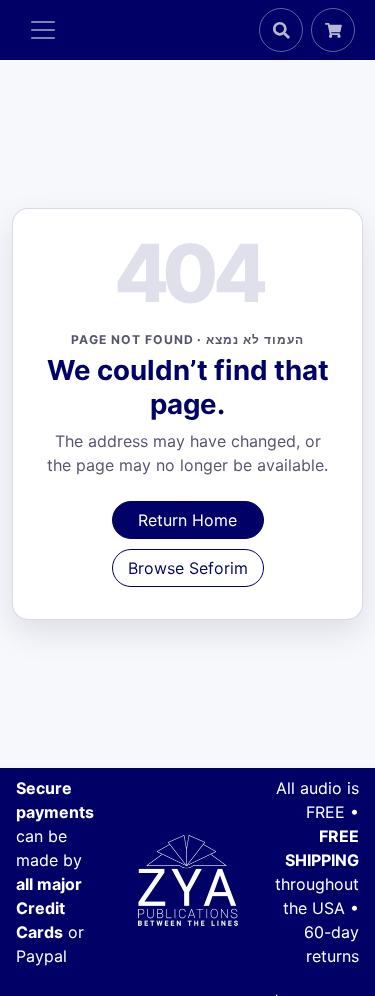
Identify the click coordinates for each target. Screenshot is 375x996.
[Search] (281, 30)
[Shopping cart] (333, 30)
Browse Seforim (188, 568)
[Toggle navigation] (43, 30)
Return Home (187, 520)
